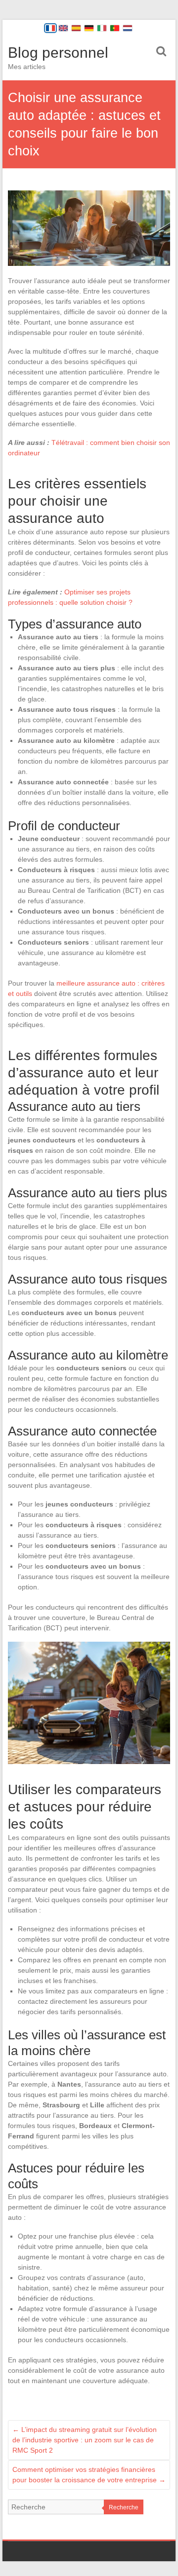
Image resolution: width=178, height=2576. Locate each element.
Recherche (124, 2507)
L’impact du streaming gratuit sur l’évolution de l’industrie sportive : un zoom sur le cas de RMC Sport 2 (85, 2440)
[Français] (50, 28)
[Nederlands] (128, 28)
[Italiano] (102, 28)
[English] (63, 28)
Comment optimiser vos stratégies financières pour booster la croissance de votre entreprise (89, 2475)
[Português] (115, 28)
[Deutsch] (89, 28)
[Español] (76, 28)
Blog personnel (58, 53)
